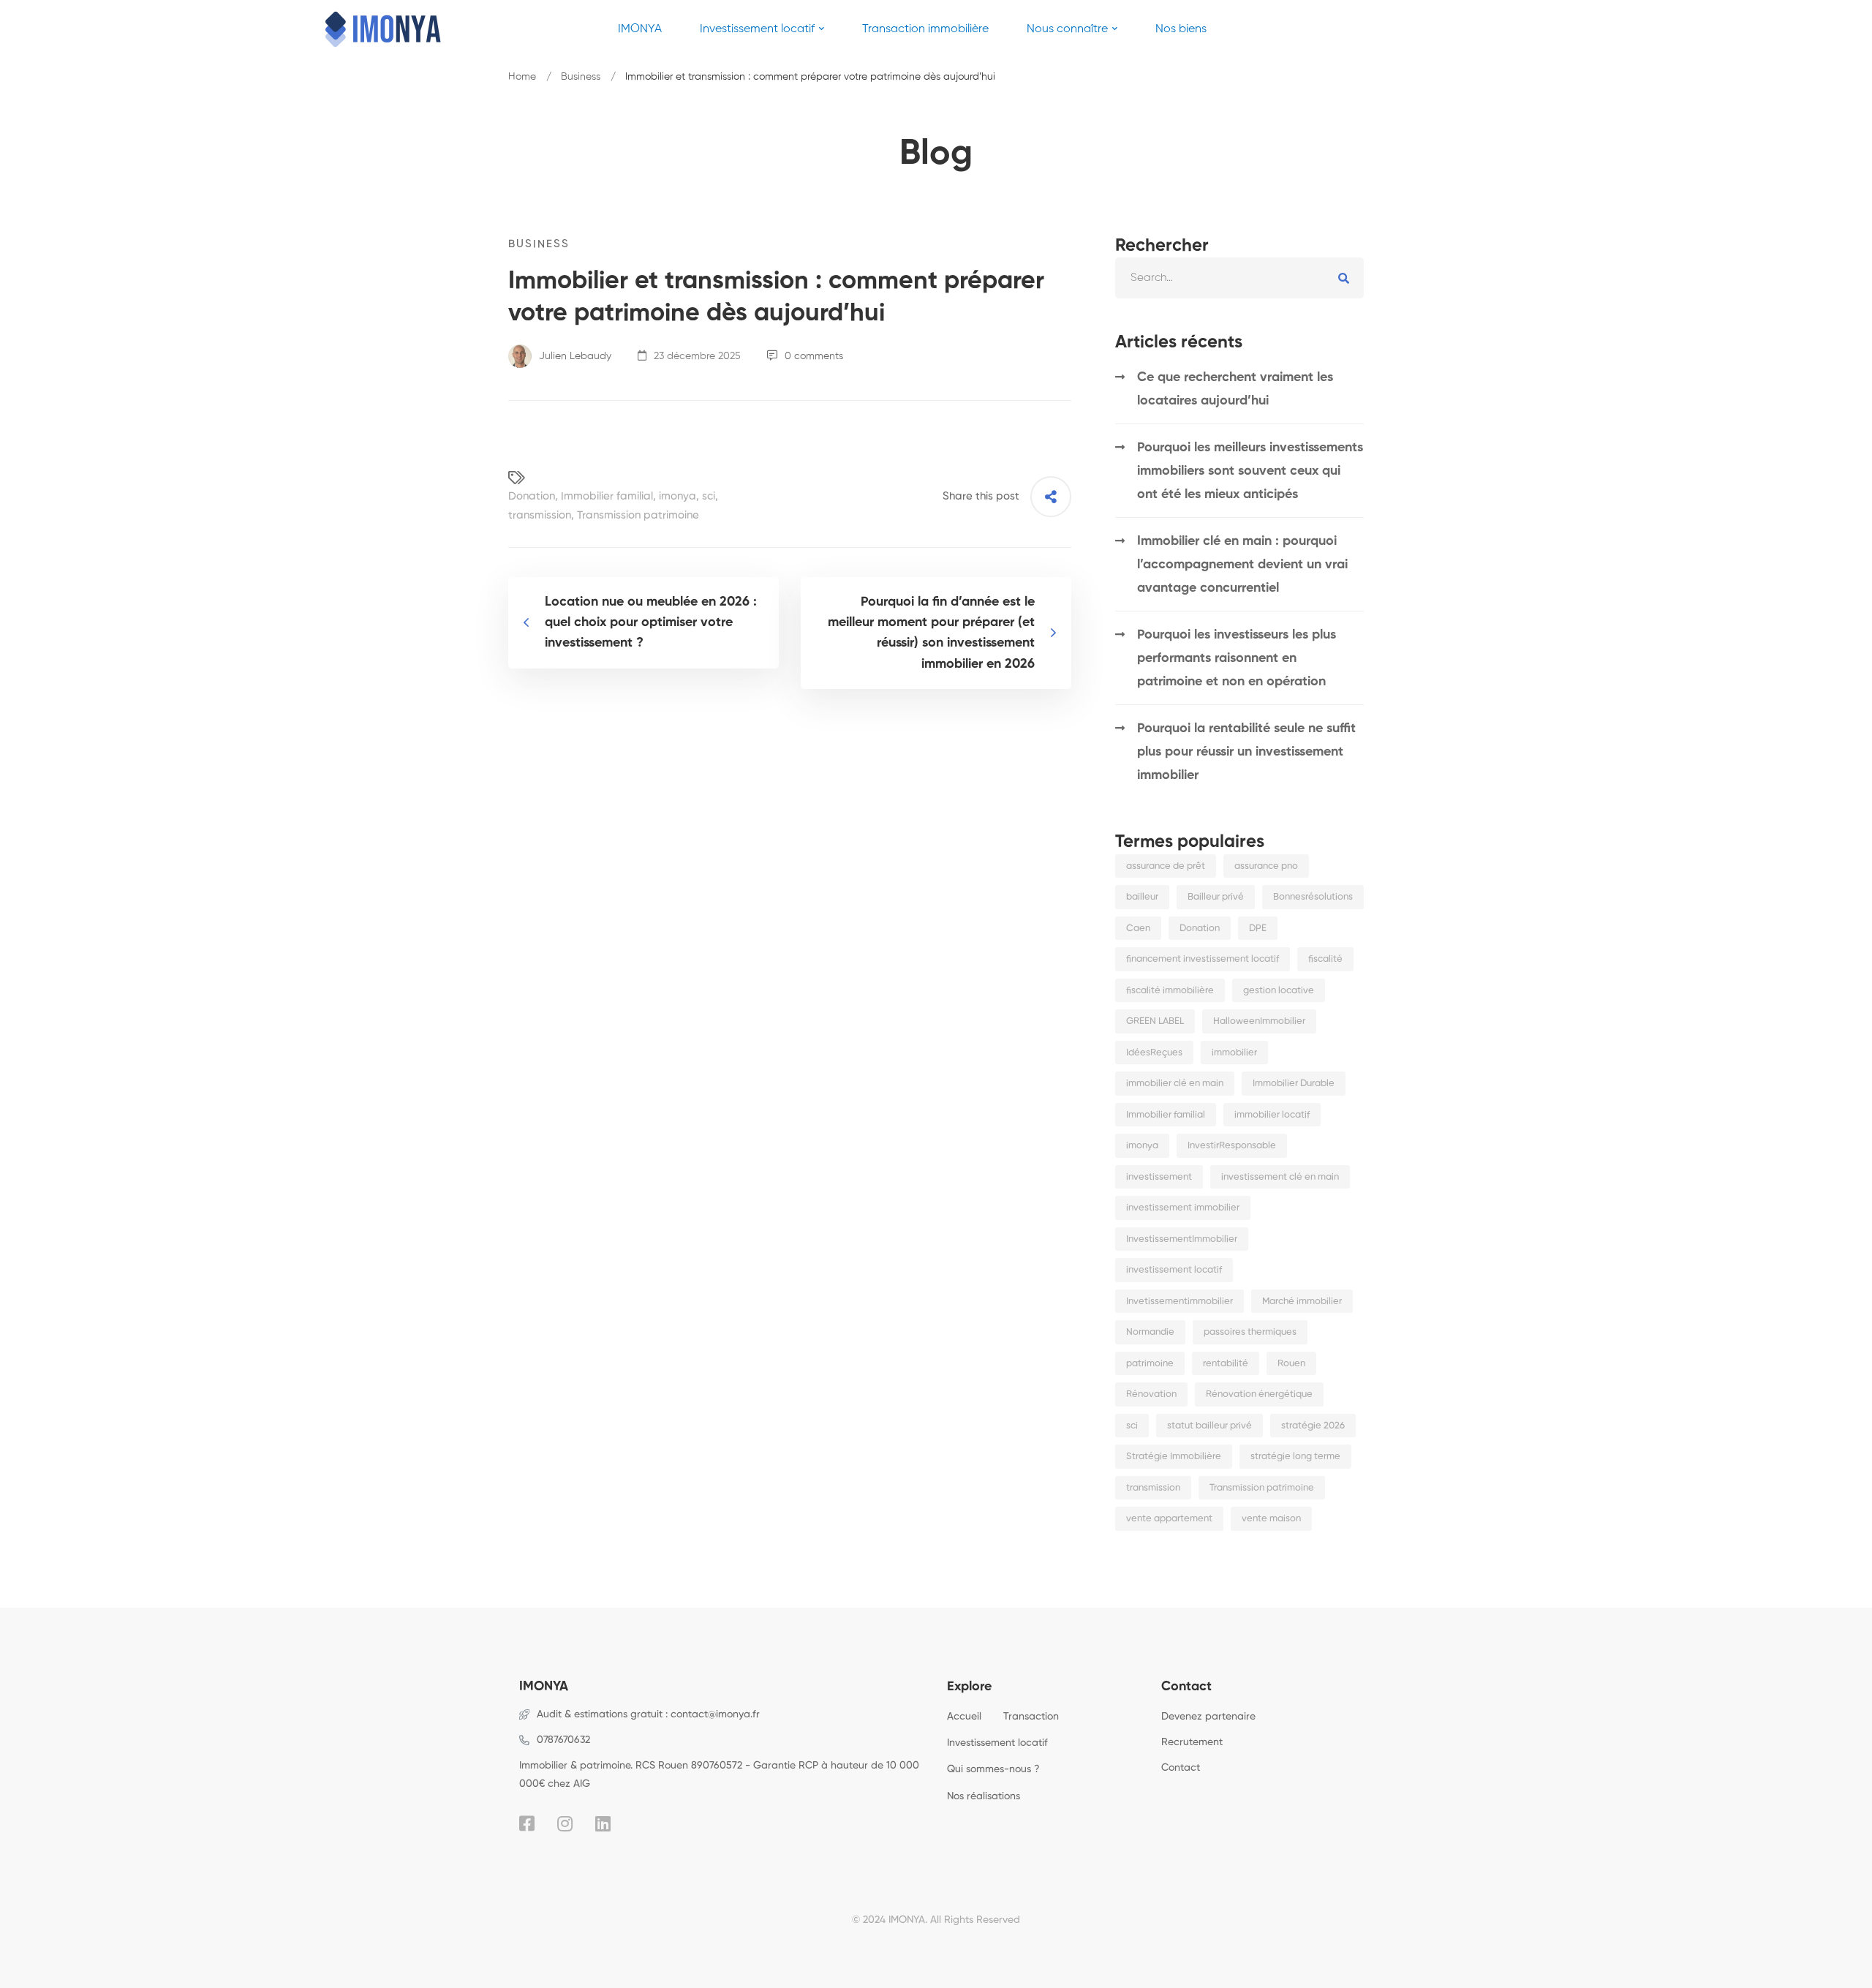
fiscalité (1325, 959)
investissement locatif (1174, 1270)
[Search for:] (1239, 278)
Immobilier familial (607, 496)
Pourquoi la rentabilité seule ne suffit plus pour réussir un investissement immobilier (1246, 752)
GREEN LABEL (1155, 1021)
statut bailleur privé (1209, 1426)
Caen (1138, 929)
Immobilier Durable (1294, 1084)
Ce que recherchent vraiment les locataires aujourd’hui (1235, 389)
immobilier (1234, 1053)
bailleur (1142, 897)
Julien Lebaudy (574, 356)
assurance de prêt (1166, 866)
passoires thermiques (1250, 1332)
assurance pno (1266, 866)
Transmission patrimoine (638, 515)
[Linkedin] (603, 1823)
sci (709, 496)
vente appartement (1169, 1519)
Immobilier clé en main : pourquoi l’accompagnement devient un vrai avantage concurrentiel (1242, 565)
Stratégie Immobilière (1174, 1457)
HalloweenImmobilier (1259, 1021)
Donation (532, 496)
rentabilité (1226, 1364)
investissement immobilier (1183, 1208)
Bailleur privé (1216, 897)
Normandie (1150, 1332)
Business (581, 77)
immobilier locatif (1272, 1115)
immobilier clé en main (1175, 1084)
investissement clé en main (1280, 1177)
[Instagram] (565, 1823)
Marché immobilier (1302, 1302)
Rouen (1291, 1364)
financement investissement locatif (1203, 959)
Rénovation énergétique (1259, 1394)
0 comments (814, 356)
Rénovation (1151, 1394)
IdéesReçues (1154, 1053)
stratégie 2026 (1313, 1426)
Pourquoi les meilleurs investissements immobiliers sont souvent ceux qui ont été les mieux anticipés (1250, 471)
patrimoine (1150, 1364)
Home (522, 77)
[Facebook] (527, 1823)
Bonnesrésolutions (1313, 897)
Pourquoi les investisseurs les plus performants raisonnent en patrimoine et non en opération (1237, 658)
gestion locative (1279, 991)
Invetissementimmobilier (1180, 1302)
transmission (540, 515)
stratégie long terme (1295, 1457)
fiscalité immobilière (1170, 991)
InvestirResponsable (1232, 1146)
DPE (1258, 929)
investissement (1159, 1177)
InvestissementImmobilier (1182, 1239)
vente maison (1271, 1519)
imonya (678, 496)
